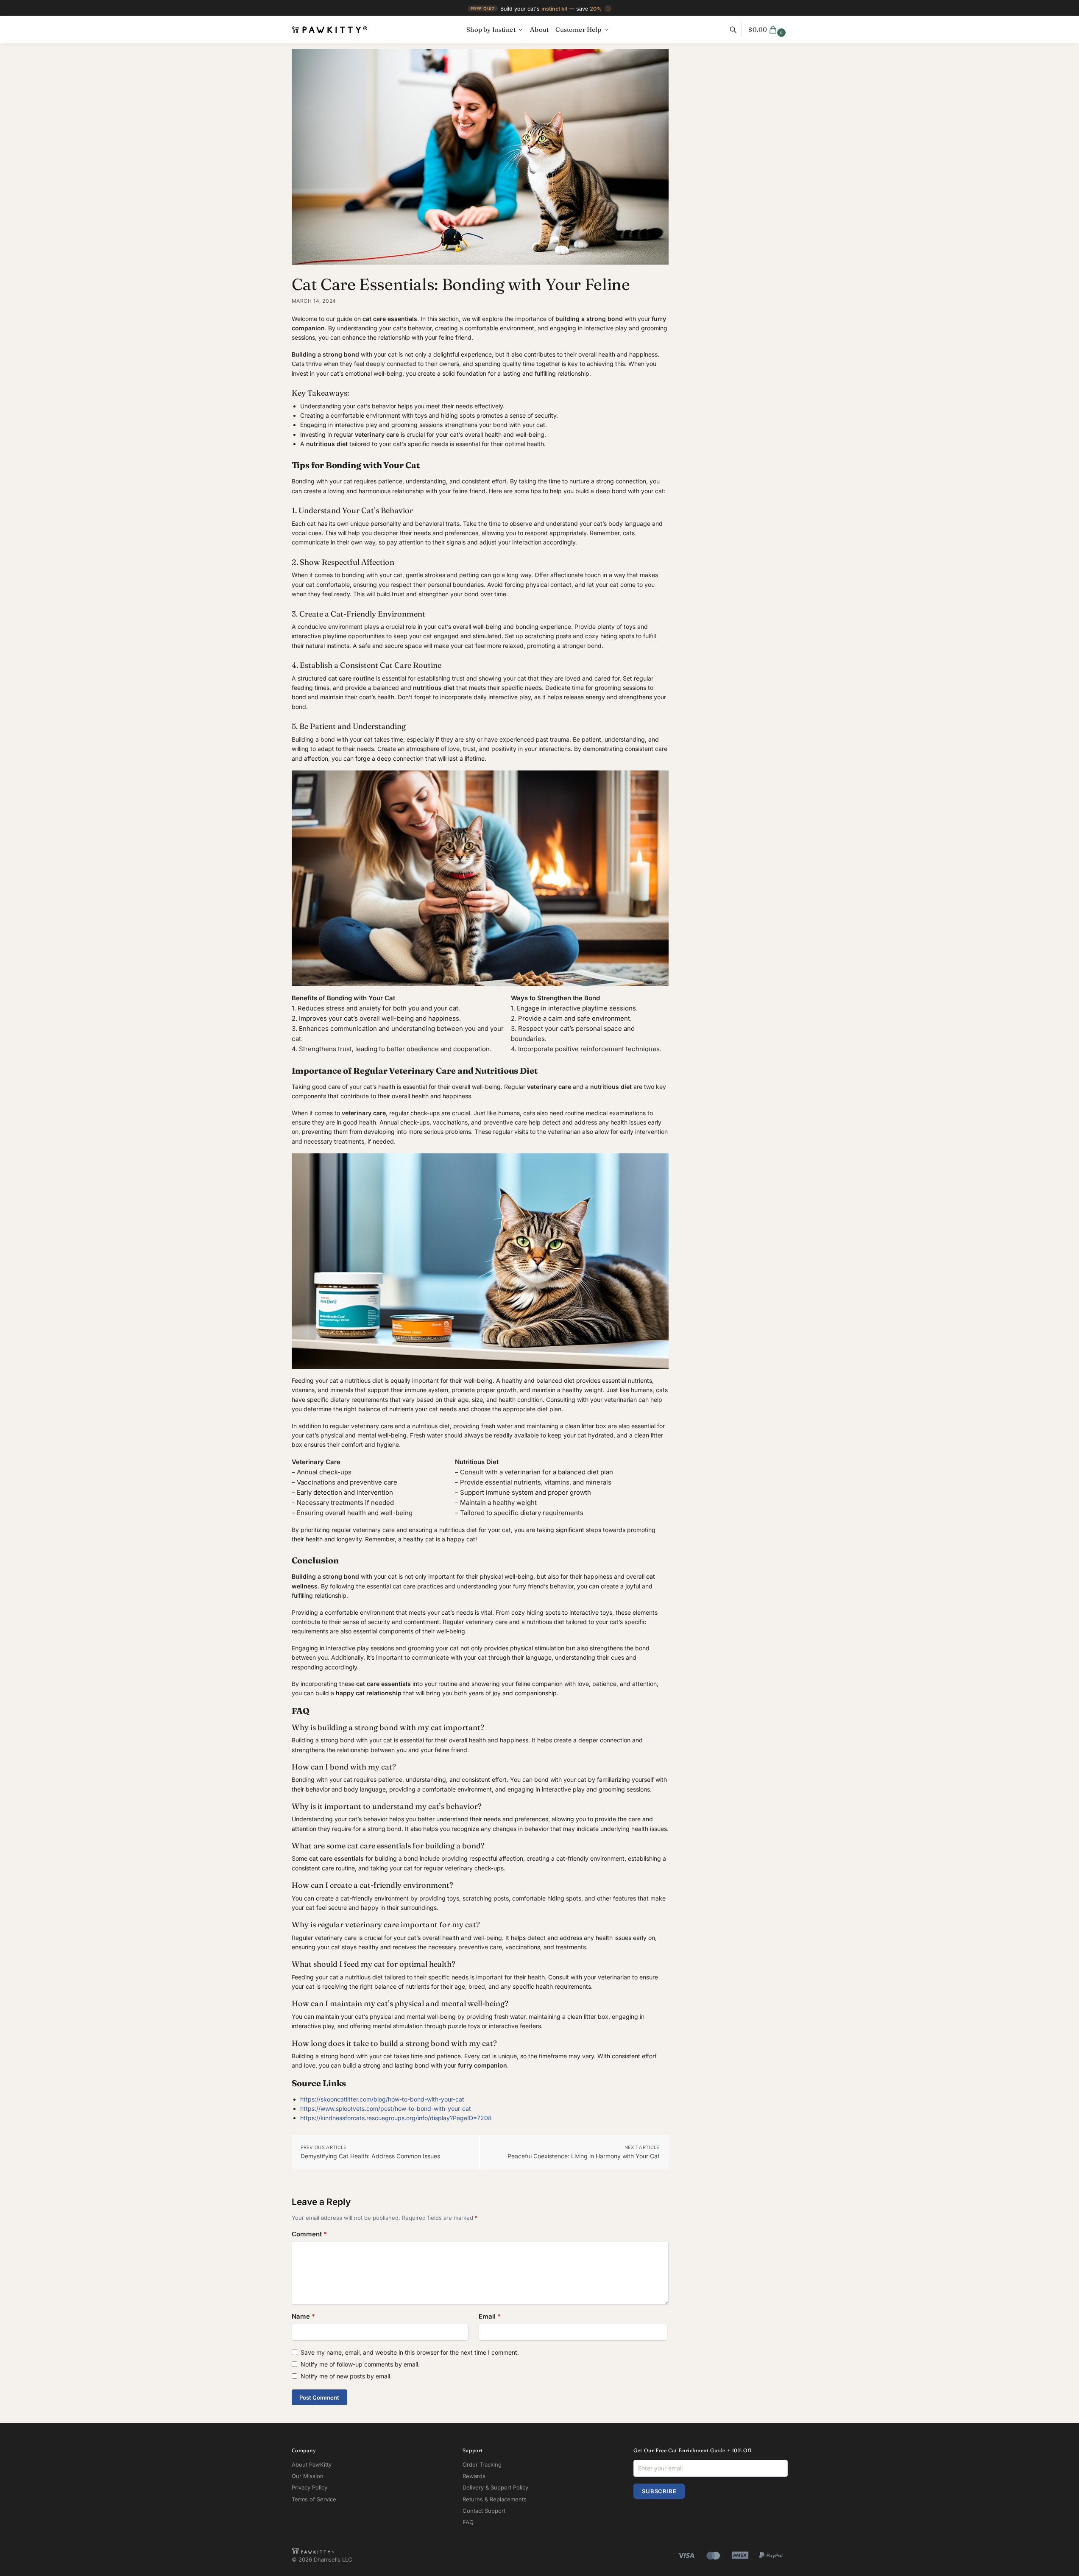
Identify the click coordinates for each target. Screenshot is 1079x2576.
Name (303, 2316)
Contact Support (484, 2511)
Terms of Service (314, 2499)
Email (490, 2316)
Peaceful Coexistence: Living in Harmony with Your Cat (584, 2156)
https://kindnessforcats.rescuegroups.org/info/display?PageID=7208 (396, 2118)
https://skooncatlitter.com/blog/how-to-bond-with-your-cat (382, 2099)
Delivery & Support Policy (495, 2487)
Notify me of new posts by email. (346, 2376)
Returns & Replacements (495, 2499)
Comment (309, 2234)
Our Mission (308, 2476)
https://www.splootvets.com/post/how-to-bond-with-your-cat (386, 2109)
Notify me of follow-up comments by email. (360, 2364)
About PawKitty (312, 2464)
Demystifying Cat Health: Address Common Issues (370, 2156)
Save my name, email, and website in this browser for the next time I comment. (410, 2352)
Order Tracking (482, 2464)
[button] (768, 30)
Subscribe (659, 2491)
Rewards (474, 2476)
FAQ (468, 2522)
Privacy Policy (309, 2487)
